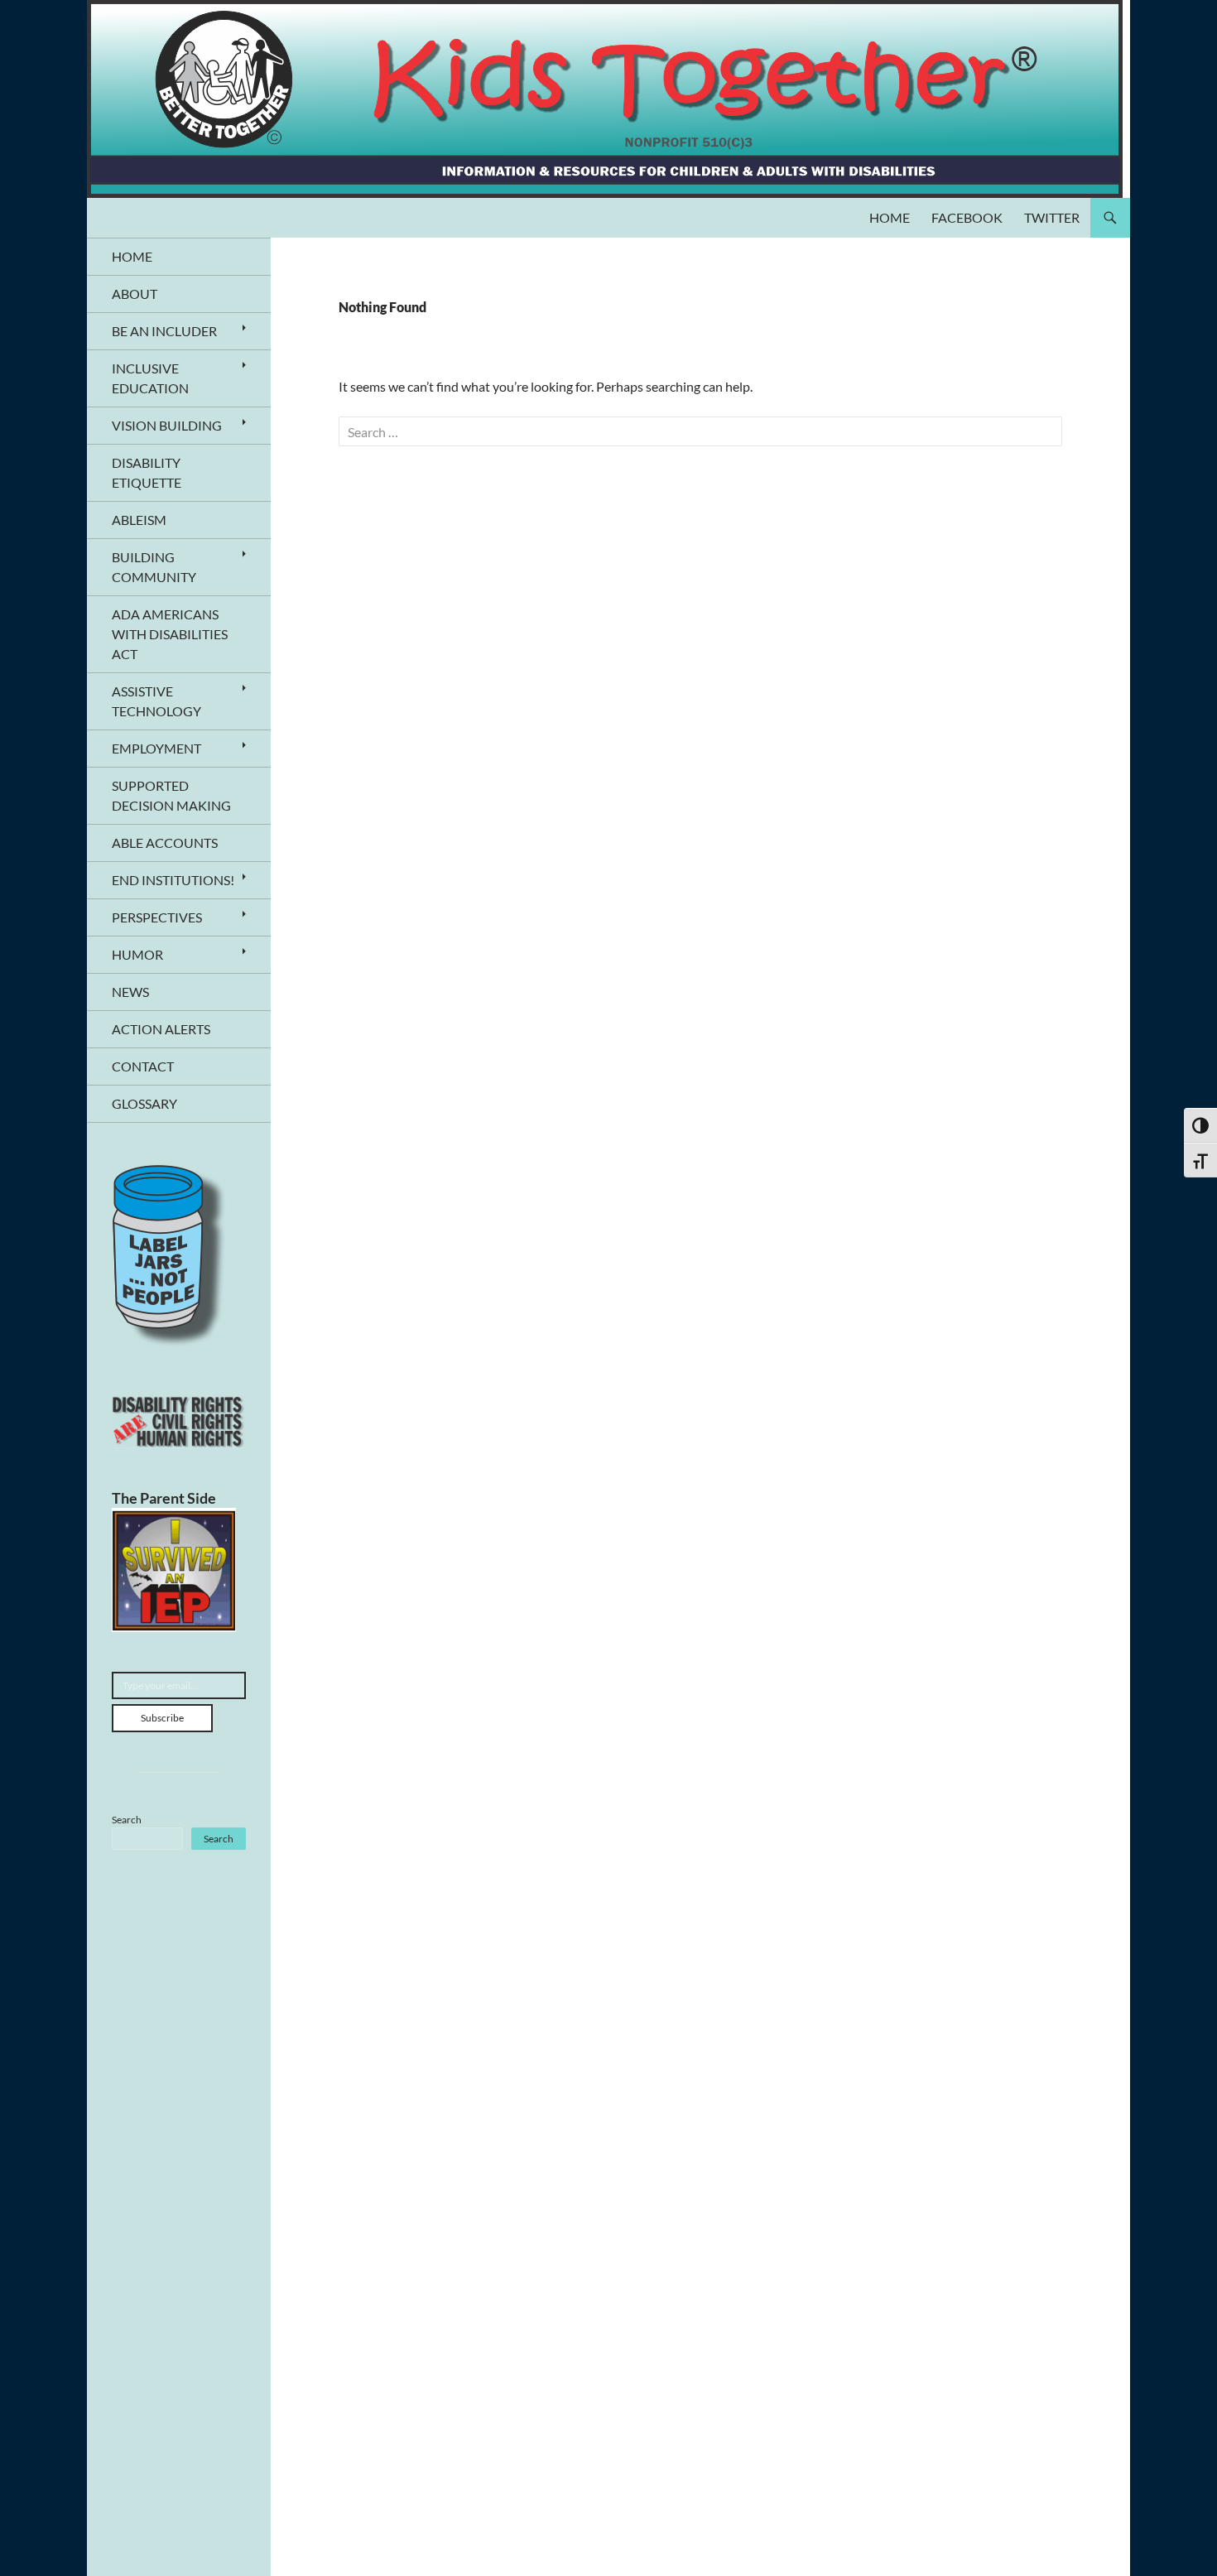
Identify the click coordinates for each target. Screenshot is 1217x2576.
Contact (143, 1066)
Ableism (139, 520)
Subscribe (162, 1718)
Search (127, 1820)
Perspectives (157, 917)
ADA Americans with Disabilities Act (170, 634)
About (135, 294)
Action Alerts (161, 1029)
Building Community (154, 567)
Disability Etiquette (147, 472)
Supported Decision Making (171, 795)
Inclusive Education (150, 378)
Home (890, 217)
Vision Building (167, 425)
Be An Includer (164, 331)
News (130, 992)
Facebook (967, 217)
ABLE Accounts (165, 843)
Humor (137, 954)
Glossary (144, 1103)
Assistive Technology (156, 701)
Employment (156, 748)
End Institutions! (173, 880)
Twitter (1052, 217)
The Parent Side (164, 1498)
